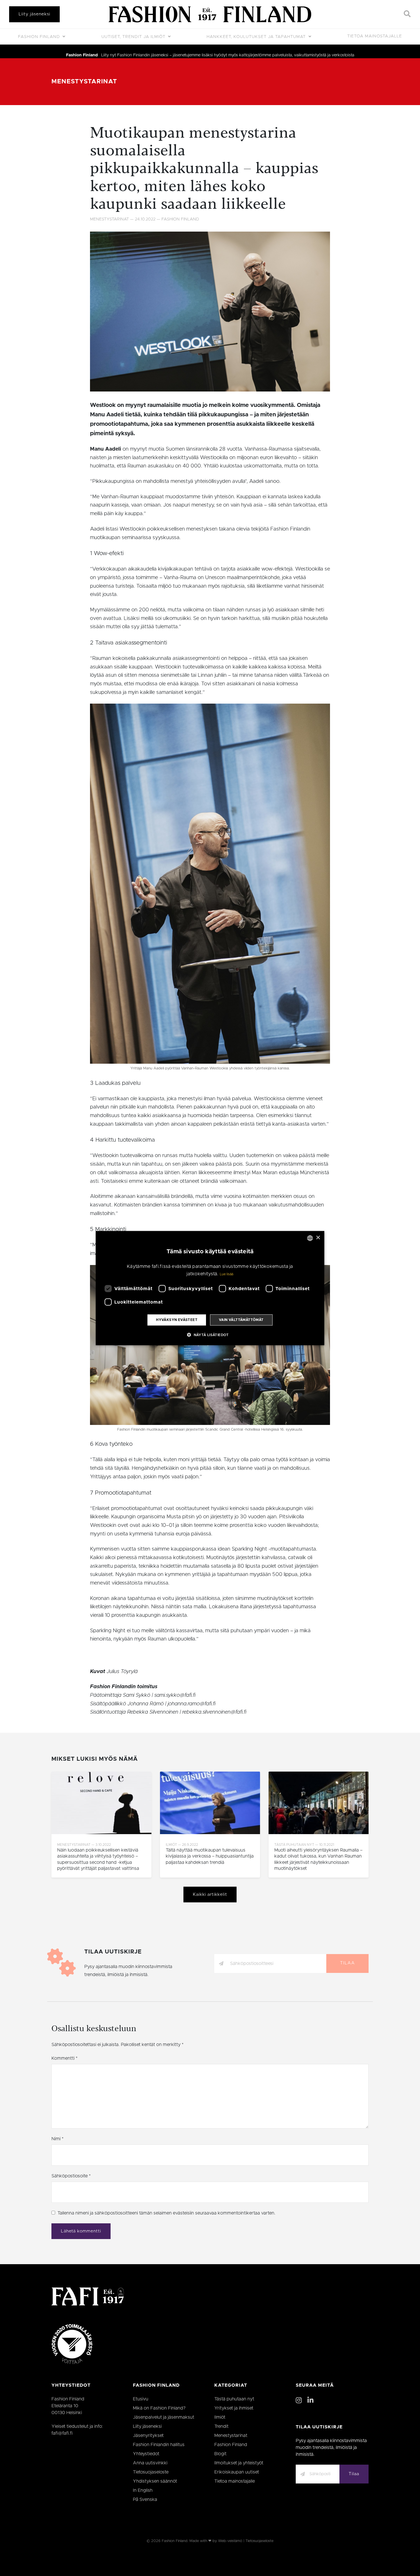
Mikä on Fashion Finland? (159, 2408)
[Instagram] (299, 2401)
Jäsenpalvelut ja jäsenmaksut (164, 2417)
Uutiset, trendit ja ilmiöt (134, 37)
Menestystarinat (84, 82)
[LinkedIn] (310, 2401)
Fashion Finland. (175, 2541)
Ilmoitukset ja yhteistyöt (239, 2463)
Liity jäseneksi (34, 14)
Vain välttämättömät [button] (241, 1320)
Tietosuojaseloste (151, 2472)
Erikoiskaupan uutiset (237, 2472)
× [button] (318, 1238)
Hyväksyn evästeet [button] (177, 1320)
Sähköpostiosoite (71, 2176)
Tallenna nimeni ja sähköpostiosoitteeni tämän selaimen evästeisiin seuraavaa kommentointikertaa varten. (166, 2213)
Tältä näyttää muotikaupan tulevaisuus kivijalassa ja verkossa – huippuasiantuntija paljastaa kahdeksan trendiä (210, 1856)
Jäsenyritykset (148, 2436)
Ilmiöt (220, 2417)
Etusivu (141, 2399)
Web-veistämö (230, 2541)
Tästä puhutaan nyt (234, 2399)
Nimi (57, 2139)
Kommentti (64, 2058)
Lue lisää (227, 1274)
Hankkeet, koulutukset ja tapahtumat (257, 37)
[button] (210, 1335)
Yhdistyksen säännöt (155, 2481)
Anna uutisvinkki (150, 2463)
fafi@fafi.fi (62, 2433)
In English (143, 2490)
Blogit (220, 2454)
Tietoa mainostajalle (375, 36)
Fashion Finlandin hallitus (159, 2445)
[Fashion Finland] (210, 14)
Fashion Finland (40, 37)
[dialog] (210, 1288)
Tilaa (347, 1963)
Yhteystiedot (146, 2454)
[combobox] (310, 1238)
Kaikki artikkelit (210, 1895)
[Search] (407, 14)
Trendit (221, 2426)
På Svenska (145, 2499)
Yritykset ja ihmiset (234, 2408)
